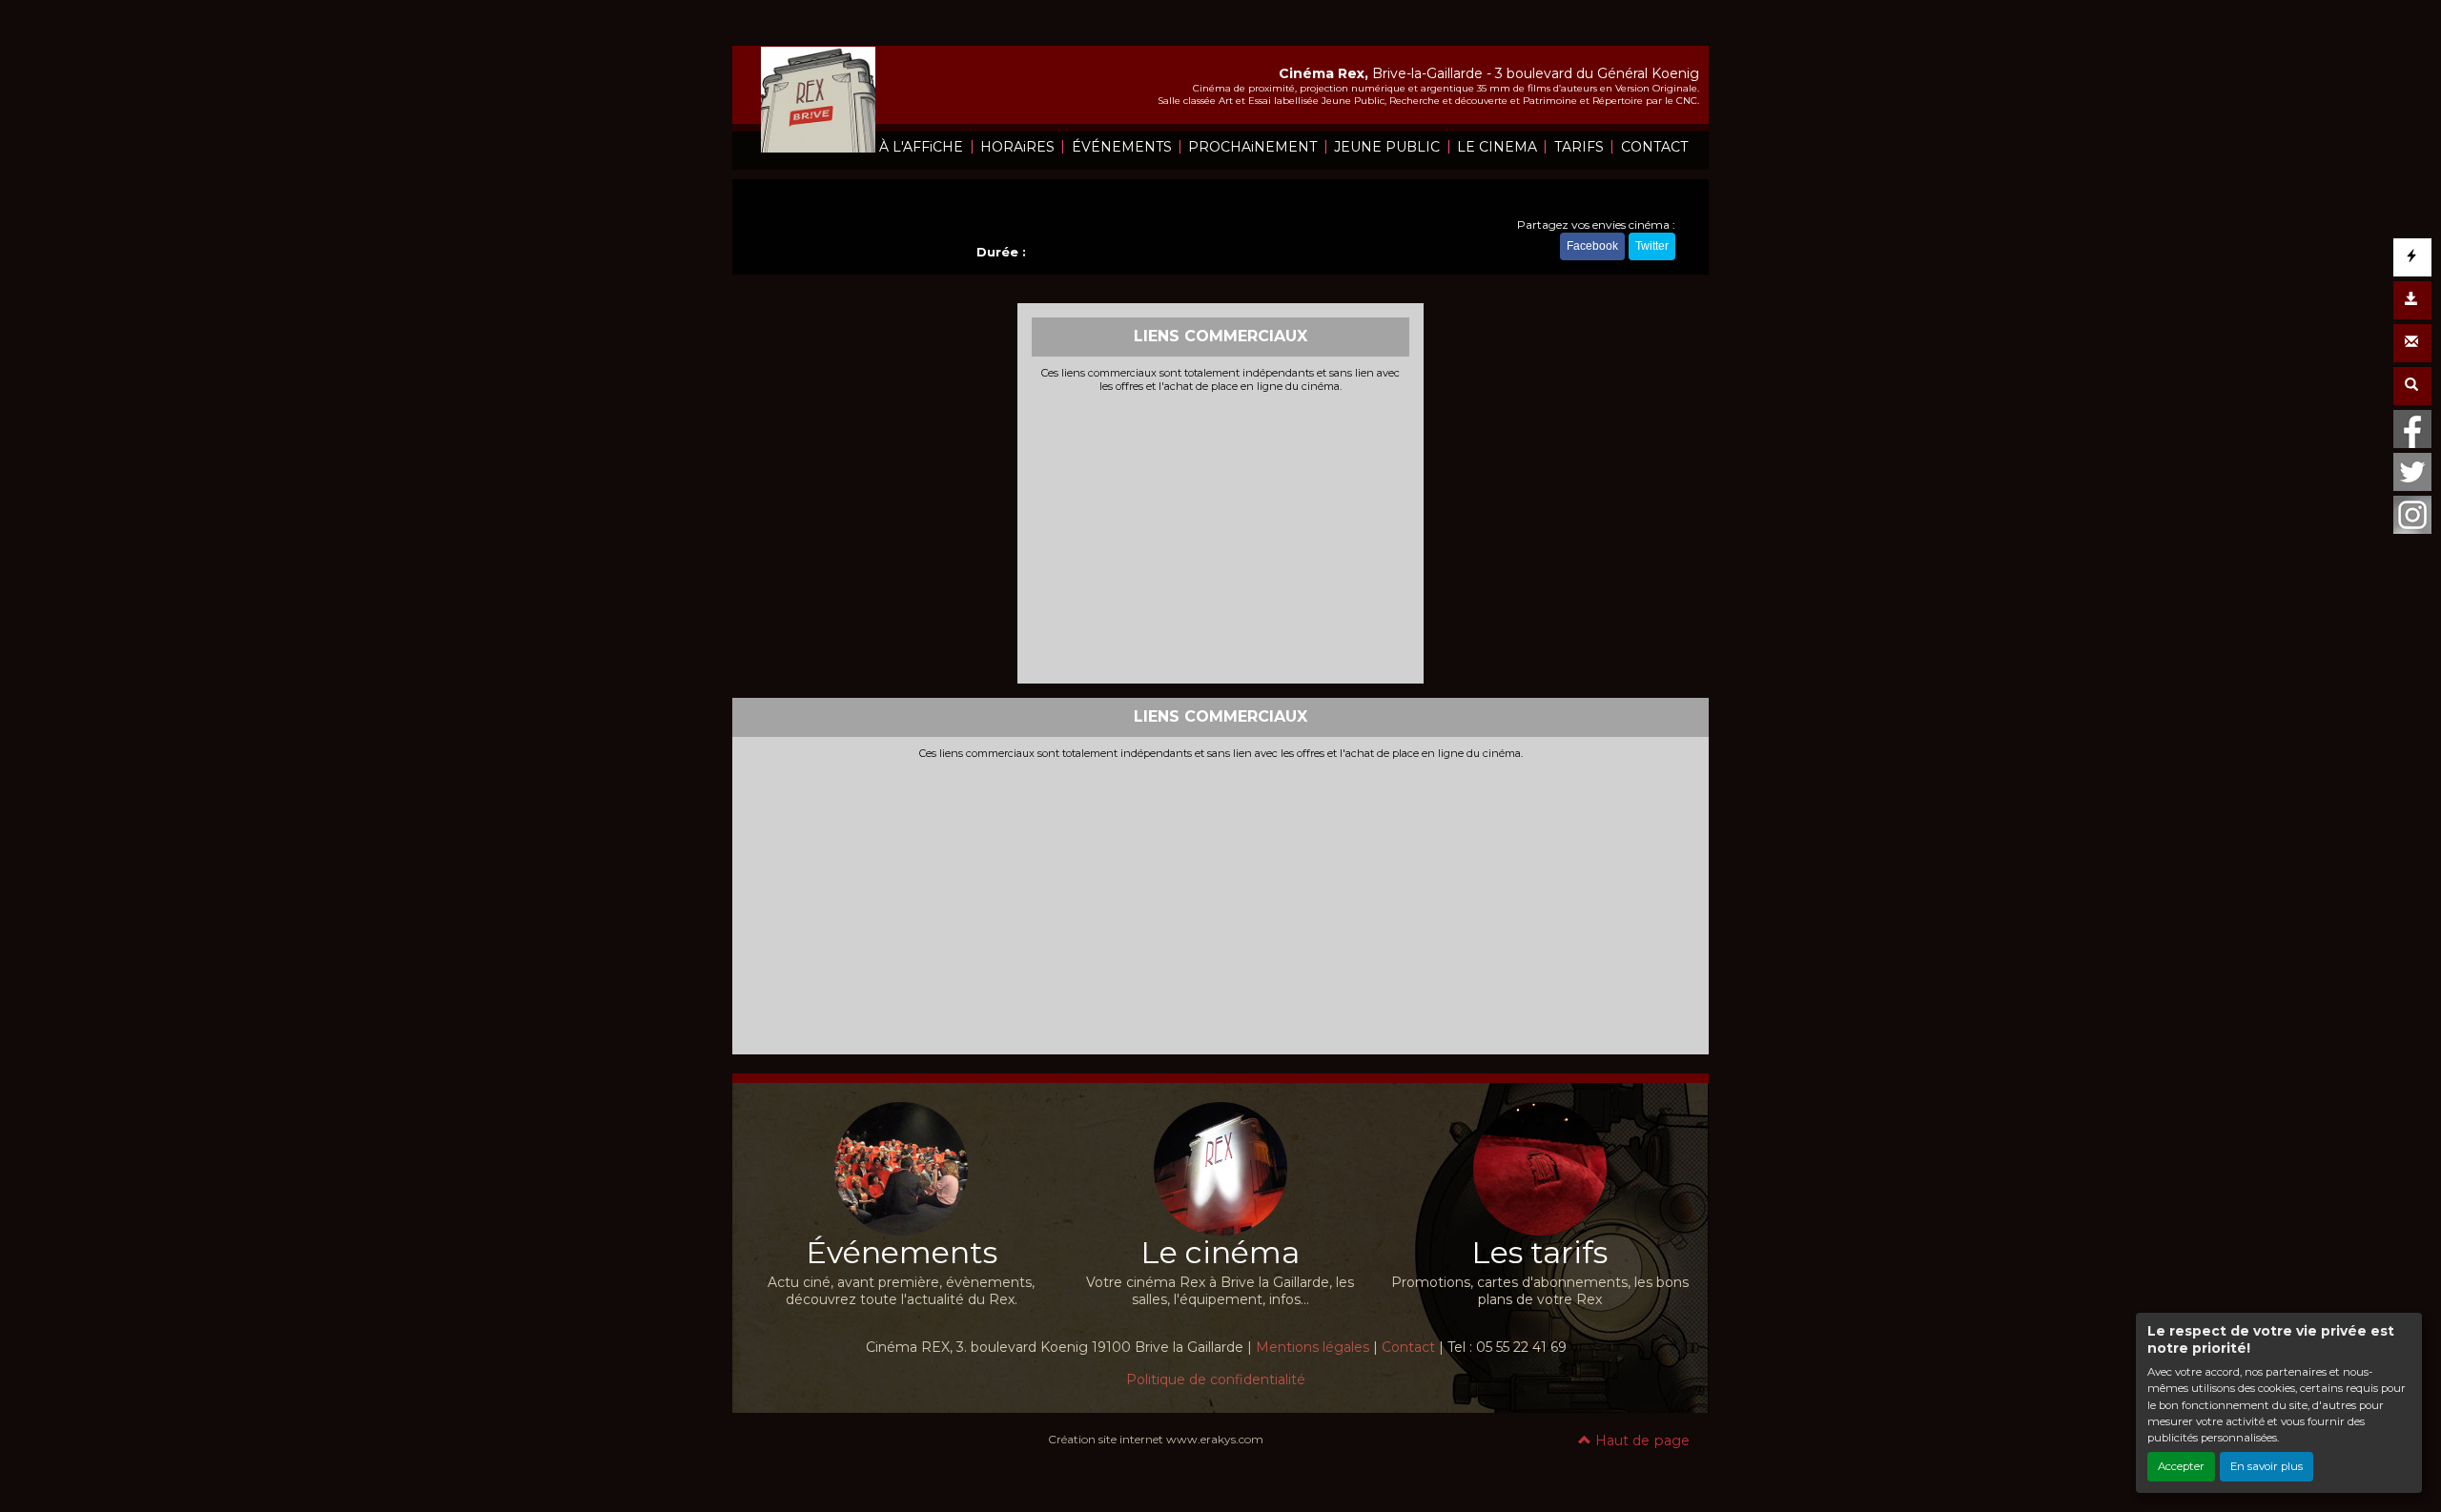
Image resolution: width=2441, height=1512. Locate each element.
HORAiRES (1017, 147)
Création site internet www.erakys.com (1156, 1439)
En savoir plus (2267, 1466)
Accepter (2181, 1466)
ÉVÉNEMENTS (1122, 147)
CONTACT (1654, 147)
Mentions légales (1313, 1347)
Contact (1408, 1347)
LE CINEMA (1497, 147)
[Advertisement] (1221, 536)
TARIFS (1579, 147)
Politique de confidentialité (1216, 1379)
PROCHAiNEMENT (1252, 147)
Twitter (1652, 246)
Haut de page (1641, 1440)
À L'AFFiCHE (921, 147)
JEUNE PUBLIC (1387, 147)
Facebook (1592, 246)
